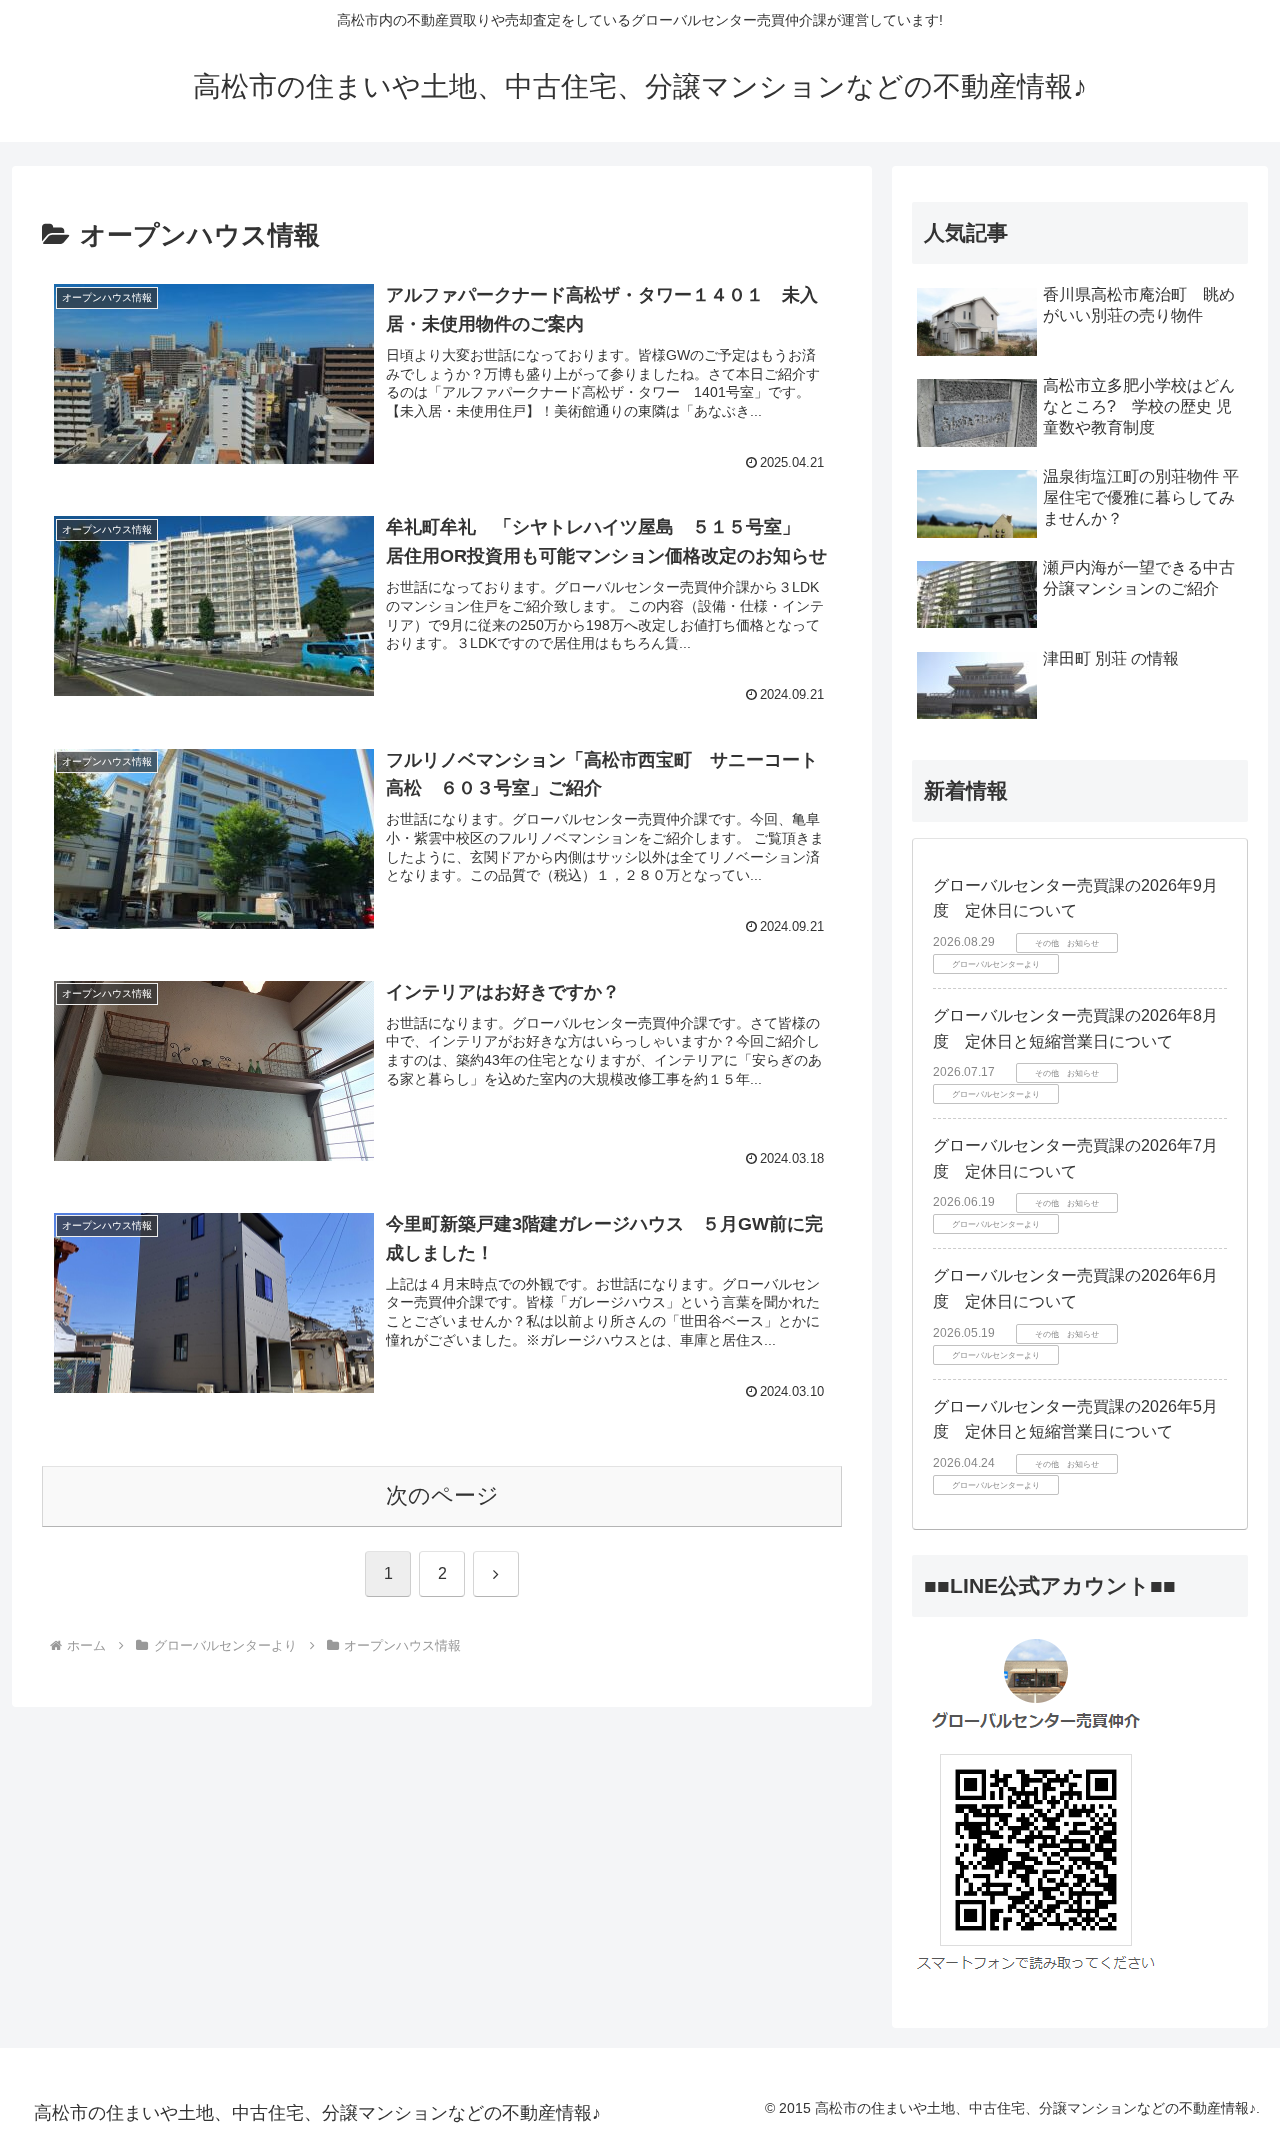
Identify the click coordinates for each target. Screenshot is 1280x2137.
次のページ (442, 1495)
